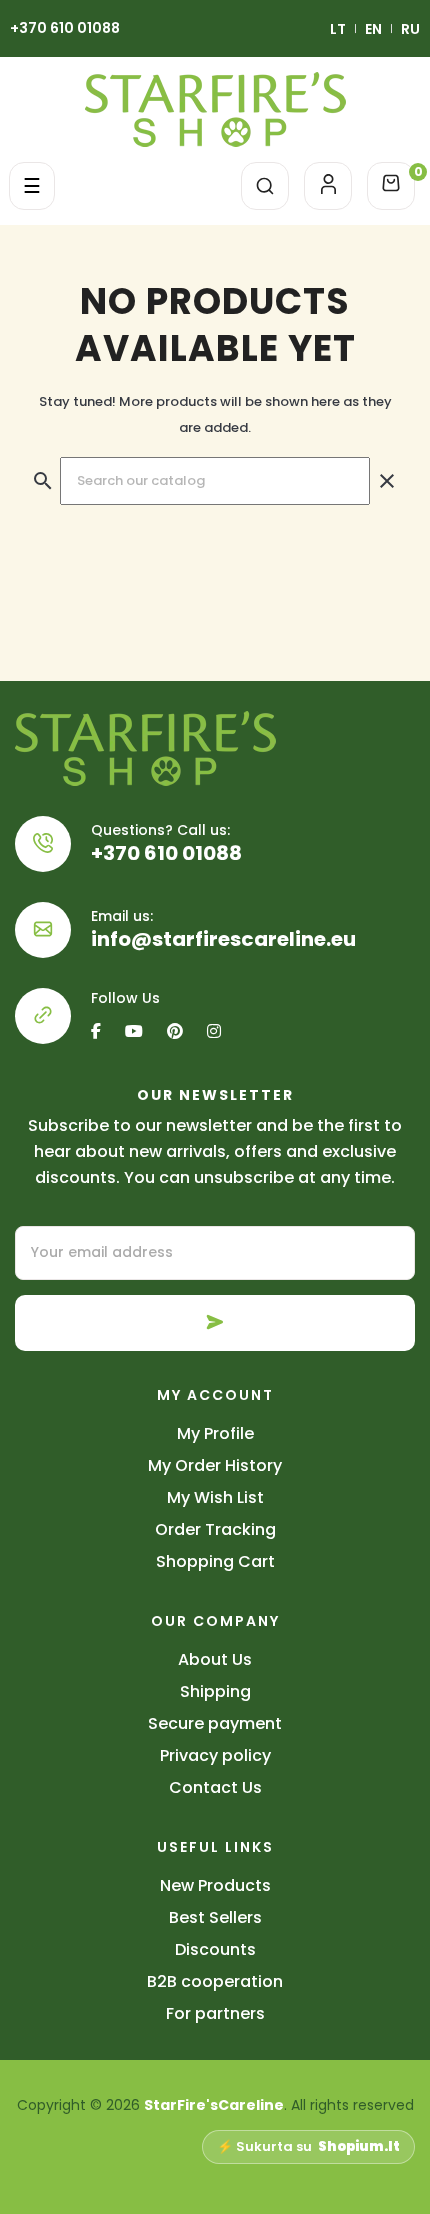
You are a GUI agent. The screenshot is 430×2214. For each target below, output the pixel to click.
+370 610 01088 (65, 28)
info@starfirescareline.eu (223, 939)
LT (338, 29)
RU (410, 29)
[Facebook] (101, 1031)
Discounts (215, 1949)
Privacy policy (215, 1755)
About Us (215, 1659)
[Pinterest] (175, 1031)
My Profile (215, 1433)
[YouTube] (134, 1031)
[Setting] (328, 186)
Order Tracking (215, 1529)
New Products (215, 1885)
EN (373, 29)
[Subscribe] (215, 1323)
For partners (215, 2013)
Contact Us (215, 1787)
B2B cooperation (215, 1981)
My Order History (215, 1465)
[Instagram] (214, 1031)
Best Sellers (215, 1917)
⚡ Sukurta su (308, 2146)
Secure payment (215, 1723)
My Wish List (215, 1497)
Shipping (215, 1691)
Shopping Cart (215, 1561)
